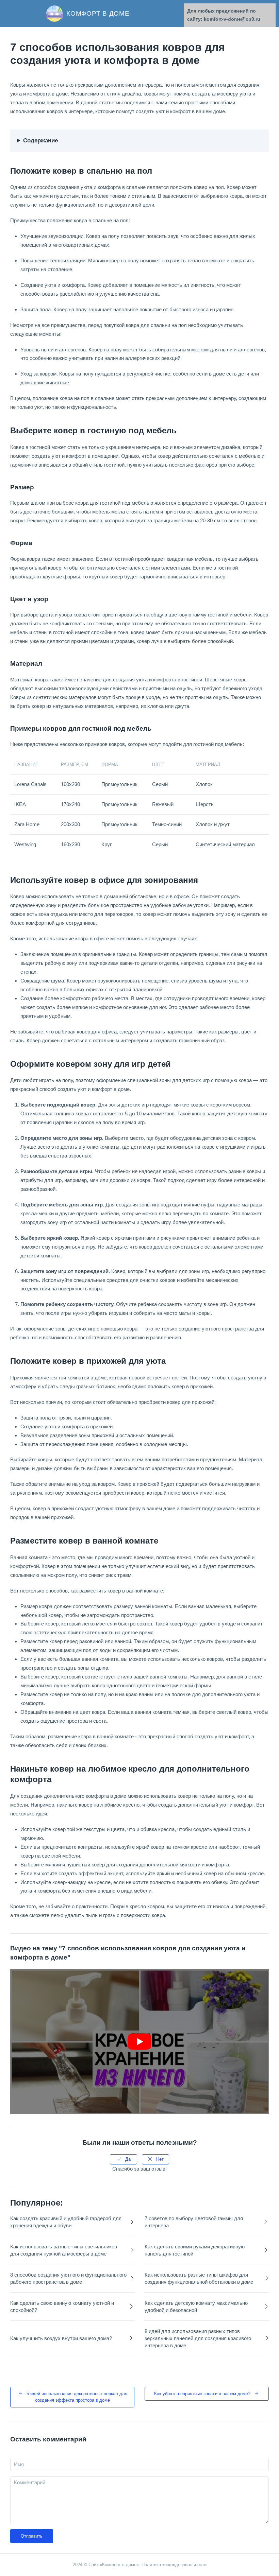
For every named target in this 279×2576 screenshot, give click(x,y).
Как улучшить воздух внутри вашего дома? (61, 2338)
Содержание (40, 141)
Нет (160, 2159)
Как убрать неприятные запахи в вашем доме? (202, 2394)
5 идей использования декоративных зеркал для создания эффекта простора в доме (77, 2397)
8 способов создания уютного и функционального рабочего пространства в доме (68, 2278)
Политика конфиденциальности (174, 2565)
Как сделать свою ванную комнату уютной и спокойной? (62, 2307)
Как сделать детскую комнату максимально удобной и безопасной (196, 2307)
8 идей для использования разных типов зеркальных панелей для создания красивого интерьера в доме (198, 2338)
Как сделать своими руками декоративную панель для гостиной (195, 2250)
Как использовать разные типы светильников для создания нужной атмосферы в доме (64, 2250)
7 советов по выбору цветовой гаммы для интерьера (194, 2222)
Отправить (32, 2536)
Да (128, 2159)
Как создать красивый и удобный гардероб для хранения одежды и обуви (66, 2222)
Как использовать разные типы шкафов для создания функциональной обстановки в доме (199, 2278)
